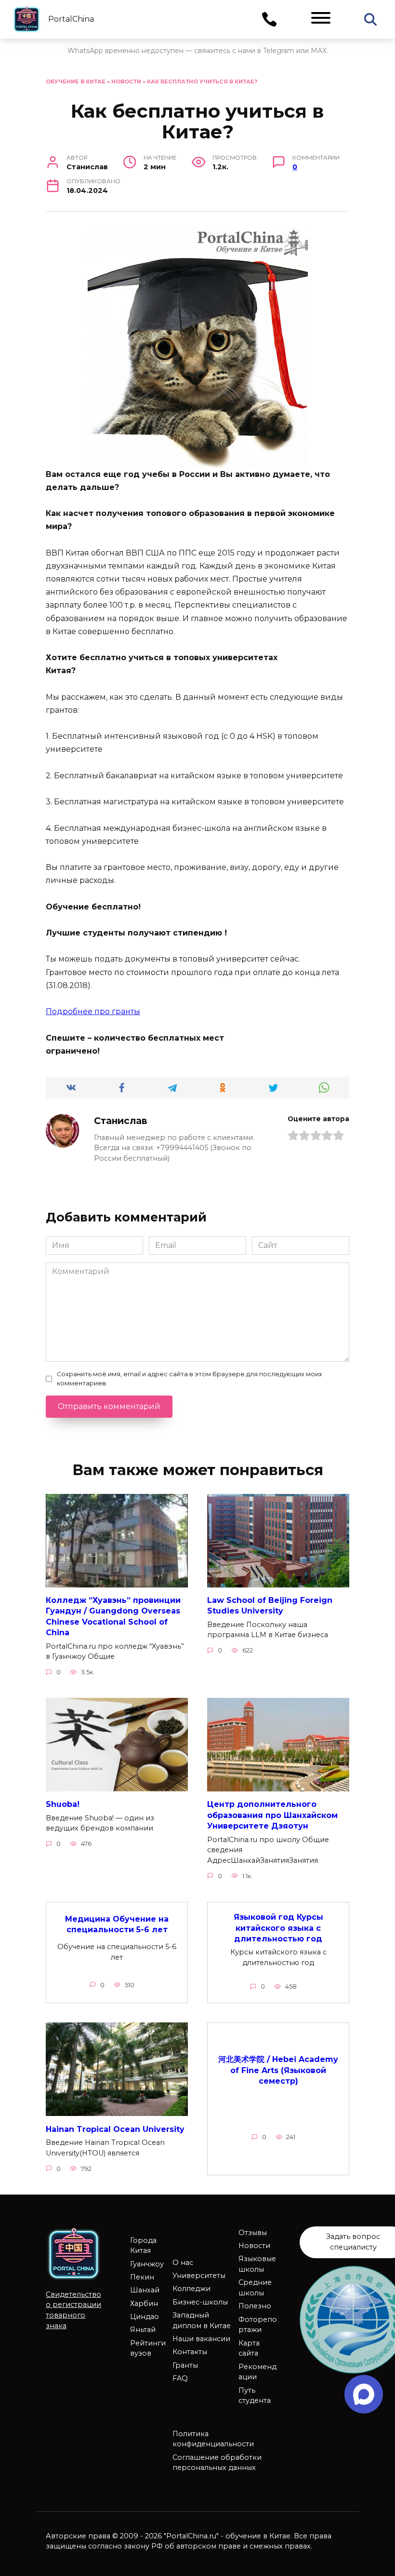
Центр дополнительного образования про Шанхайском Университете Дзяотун (272, 1815)
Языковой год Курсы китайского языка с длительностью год (278, 1928)
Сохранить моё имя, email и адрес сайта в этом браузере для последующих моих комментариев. (190, 1379)
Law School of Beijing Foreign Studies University (270, 1606)
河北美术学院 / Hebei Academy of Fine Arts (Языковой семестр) (278, 2070)
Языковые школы (257, 2264)
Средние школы (255, 2288)
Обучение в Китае (76, 81)
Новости (126, 81)
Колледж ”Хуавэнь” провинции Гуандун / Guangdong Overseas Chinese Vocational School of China (113, 1616)
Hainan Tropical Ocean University (115, 2129)
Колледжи (191, 2289)
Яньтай (143, 2330)
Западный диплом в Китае (202, 2320)
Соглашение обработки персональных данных (217, 2463)
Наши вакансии (201, 2339)
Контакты (190, 2352)
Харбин (144, 2304)
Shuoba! (63, 1804)
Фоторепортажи (258, 2325)
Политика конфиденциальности (213, 2439)
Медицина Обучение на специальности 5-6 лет (117, 1924)
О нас (183, 2263)
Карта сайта (249, 2348)
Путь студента (255, 2396)
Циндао (145, 2317)
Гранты (185, 2365)
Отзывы (253, 2233)
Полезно (255, 2306)
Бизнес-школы (200, 2302)
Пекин (142, 2277)
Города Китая (143, 2246)
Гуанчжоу (147, 2264)
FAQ (180, 2378)
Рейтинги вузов (148, 2348)
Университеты (199, 2276)
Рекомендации (257, 2372)
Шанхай (145, 2290)
